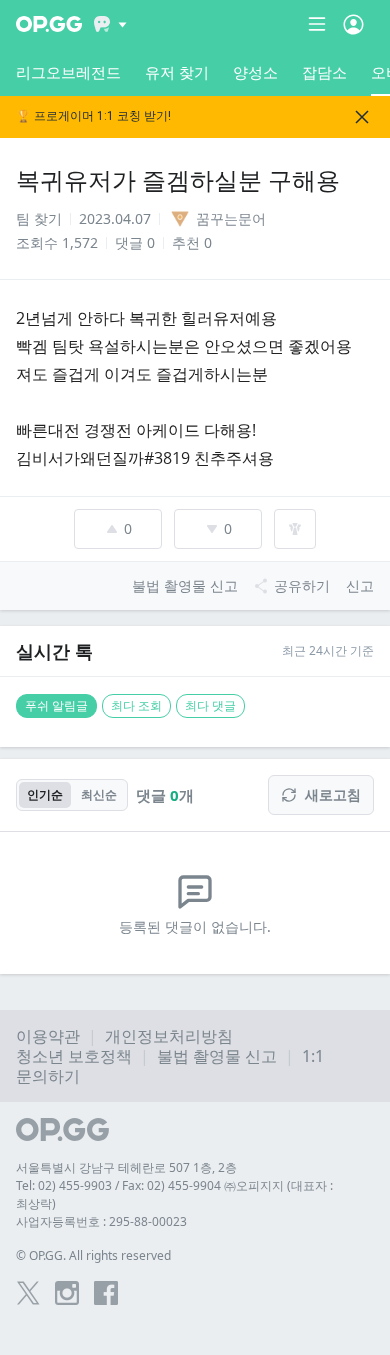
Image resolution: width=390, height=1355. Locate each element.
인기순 (45, 794)
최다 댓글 (210, 705)
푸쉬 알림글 (56, 705)
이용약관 (48, 1036)
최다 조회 (136, 705)
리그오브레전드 (68, 72)
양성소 (255, 72)
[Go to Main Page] (49, 24)
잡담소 (324, 72)
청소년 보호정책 (74, 1056)
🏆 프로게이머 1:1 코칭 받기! (93, 116)
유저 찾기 (177, 72)
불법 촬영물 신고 (217, 1056)
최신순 (99, 794)
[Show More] (110, 24)
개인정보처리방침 (169, 1036)
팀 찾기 (39, 218)
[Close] (362, 117)
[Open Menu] (353, 24)
